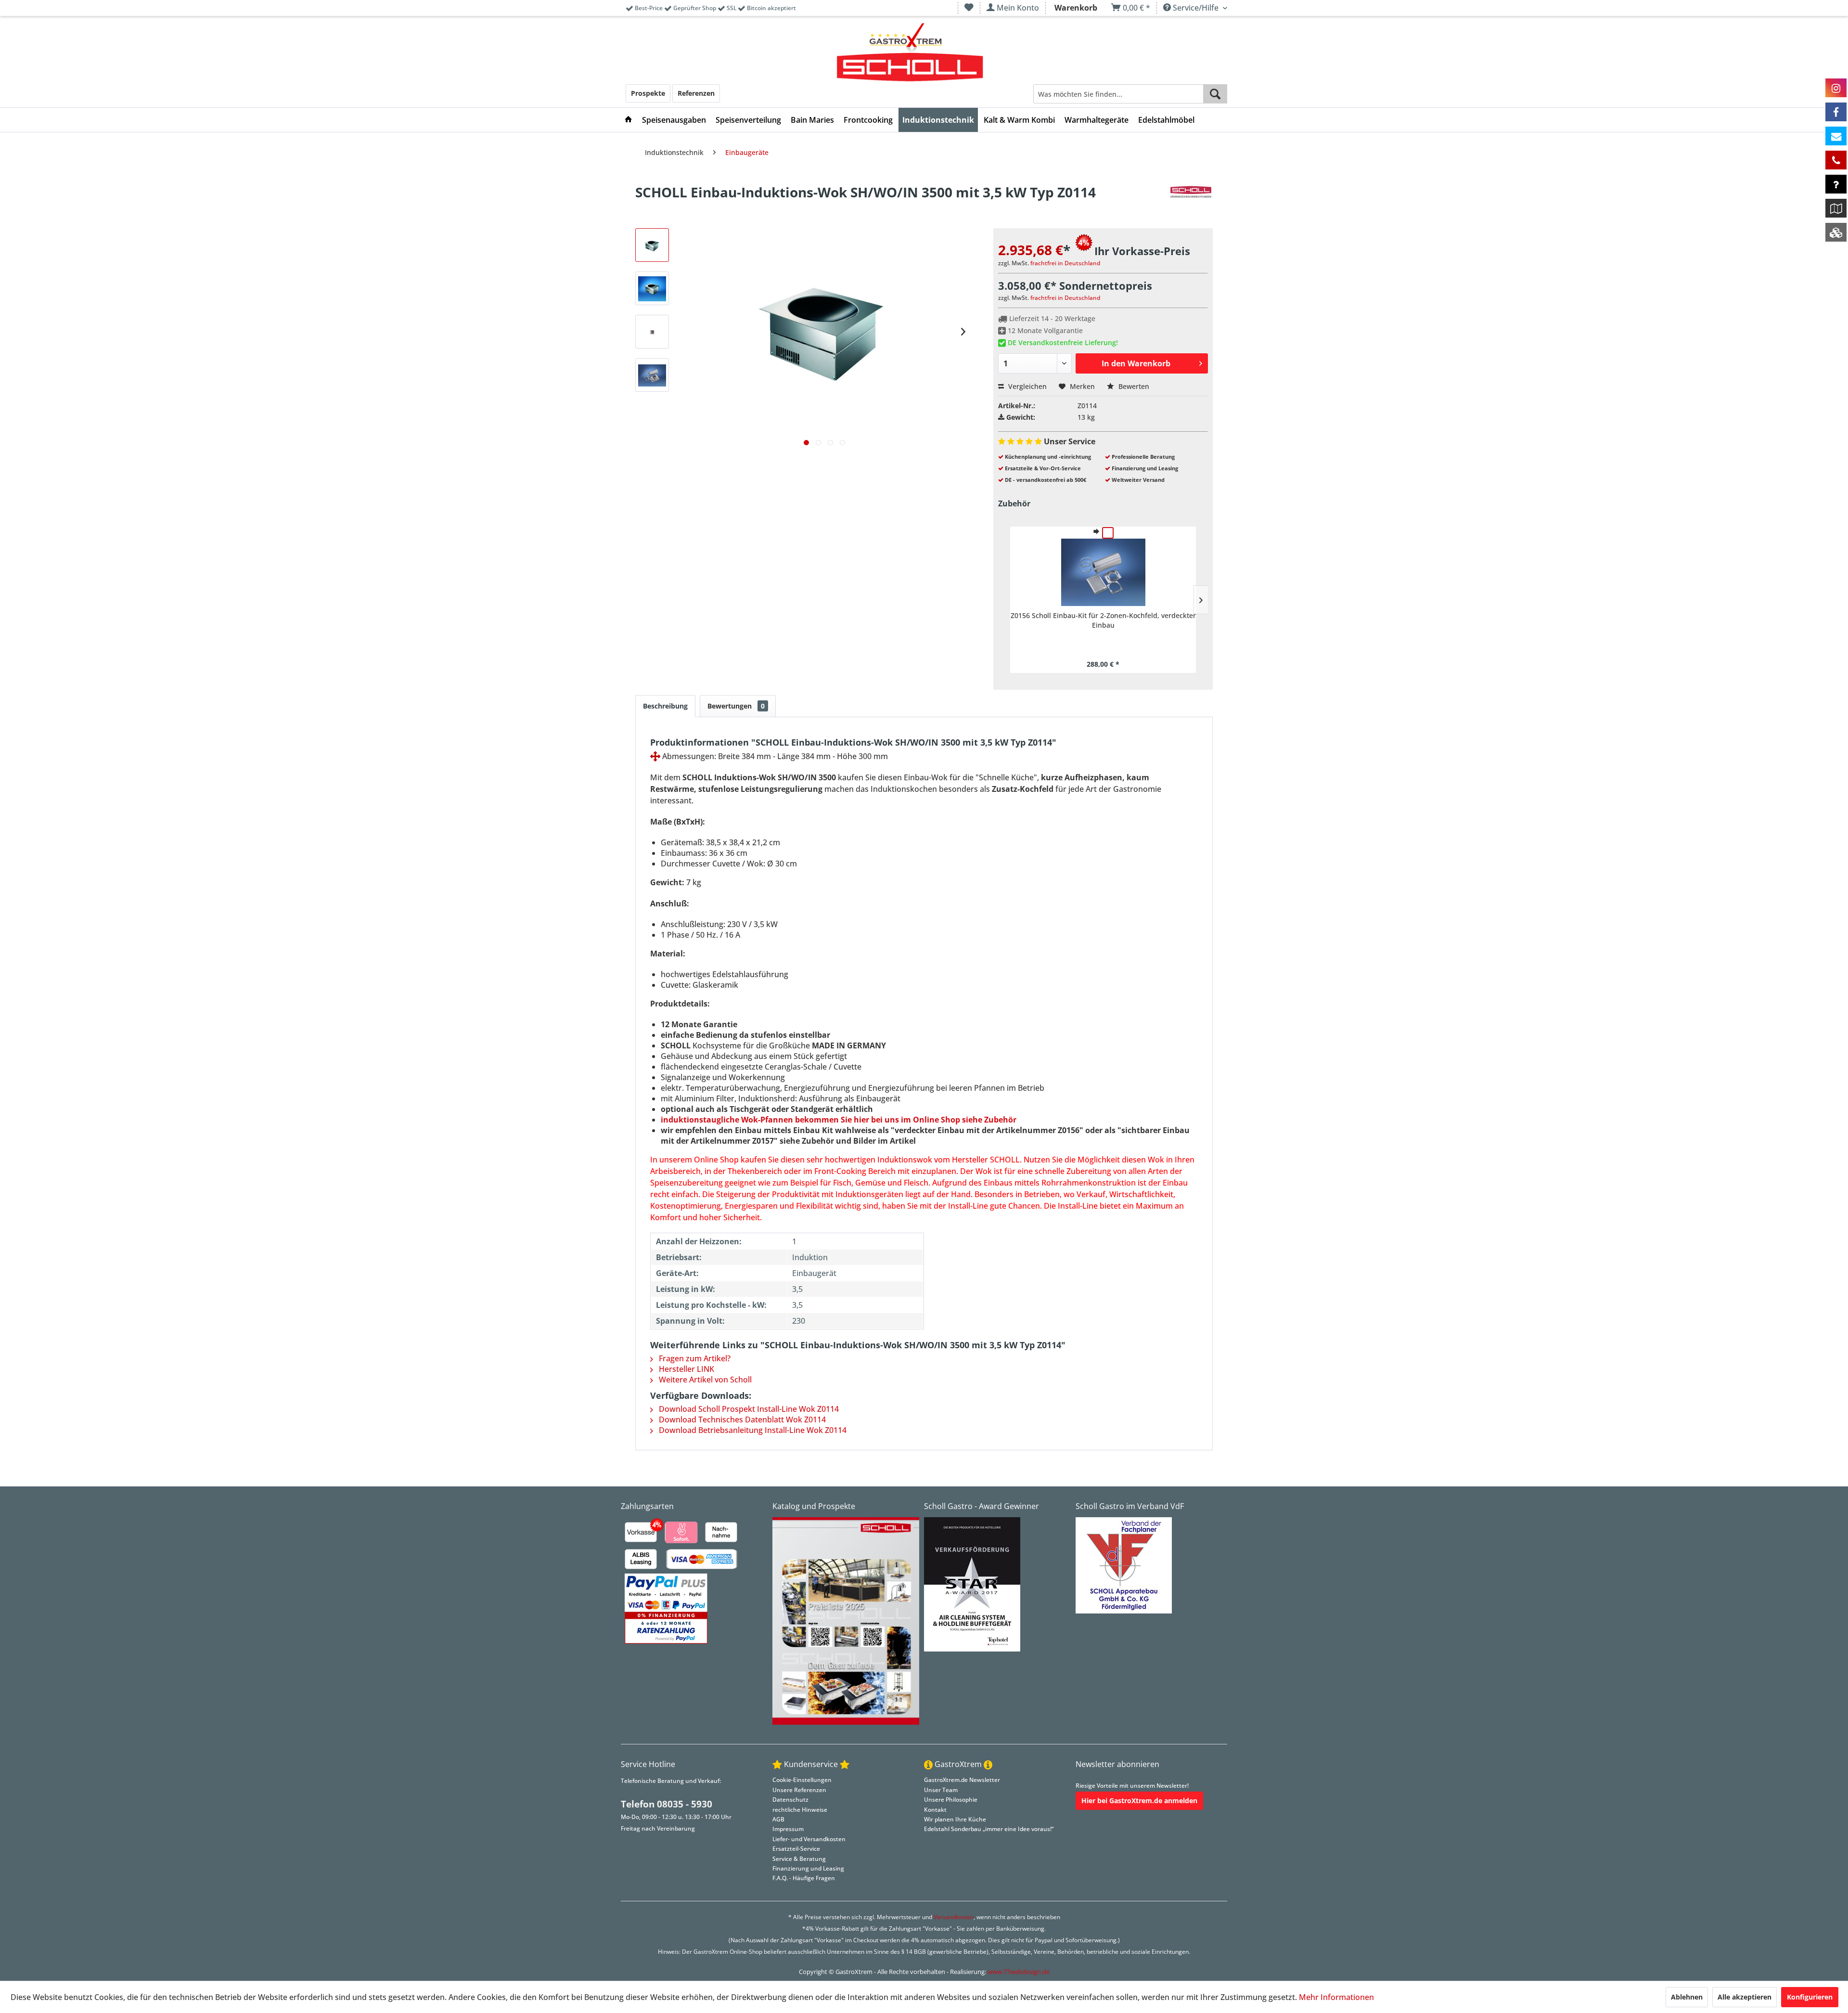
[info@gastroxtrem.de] (1836, 136)
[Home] (629, 120)
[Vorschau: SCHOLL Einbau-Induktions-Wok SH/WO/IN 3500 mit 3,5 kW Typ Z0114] (652, 245)
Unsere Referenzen (799, 1790)
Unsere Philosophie (951, 1800)
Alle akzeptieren (1745, 1997)
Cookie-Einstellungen (802, 1780)
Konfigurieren (1810, 1997)
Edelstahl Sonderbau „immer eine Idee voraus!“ (989, 1829)
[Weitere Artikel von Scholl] (1191, 202)
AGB (778, 1819)
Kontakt (935, 1810)
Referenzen (696, 93)
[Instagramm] (1836, 88)
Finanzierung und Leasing (808, 1868)
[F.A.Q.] (1836, 184)
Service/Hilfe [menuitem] (1196, 8)
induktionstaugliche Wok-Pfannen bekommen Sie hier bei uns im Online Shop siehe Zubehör (839, 1120)
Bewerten (1133, 386)
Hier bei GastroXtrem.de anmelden (1139, 1800)
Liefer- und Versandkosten (809, 1839)
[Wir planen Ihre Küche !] (1836, 208)
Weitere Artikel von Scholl (704, 1380)
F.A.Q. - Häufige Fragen (804, 1878)
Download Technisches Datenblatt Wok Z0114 (741, 1419)
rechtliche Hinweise (800, 1810)
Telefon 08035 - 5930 (667, 1804)
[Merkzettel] (969, 8)
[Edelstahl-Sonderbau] (1836, 232)
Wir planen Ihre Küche (955, 1819)
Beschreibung (665, 706)
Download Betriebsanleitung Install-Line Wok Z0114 (752, 1430)
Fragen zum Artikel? (694, 1358)
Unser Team (941, 1790)
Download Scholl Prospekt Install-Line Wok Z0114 (748, 1409)
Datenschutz (790, 1800)
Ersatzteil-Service (796, 1849)
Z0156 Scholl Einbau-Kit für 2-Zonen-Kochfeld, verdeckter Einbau (1103, 620)
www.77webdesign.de (1019, 1972)
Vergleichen (1027, 386)
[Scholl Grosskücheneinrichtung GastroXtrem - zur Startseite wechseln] (910, 53)
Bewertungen (736, 706)
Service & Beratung (799, 1859)
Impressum (788, 1829)
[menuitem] (969, 8)
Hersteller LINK (686, 1369)
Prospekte (648, 93)
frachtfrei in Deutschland (1065, 263)
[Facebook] (1836, 112)
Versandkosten (954, 1917)
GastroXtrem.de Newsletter (962, 1780)
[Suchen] (1215, 94)
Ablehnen (1687, 1997)
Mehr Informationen (1336, 1997)
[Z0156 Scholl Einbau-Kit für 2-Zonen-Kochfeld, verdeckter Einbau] (1103, 572)
